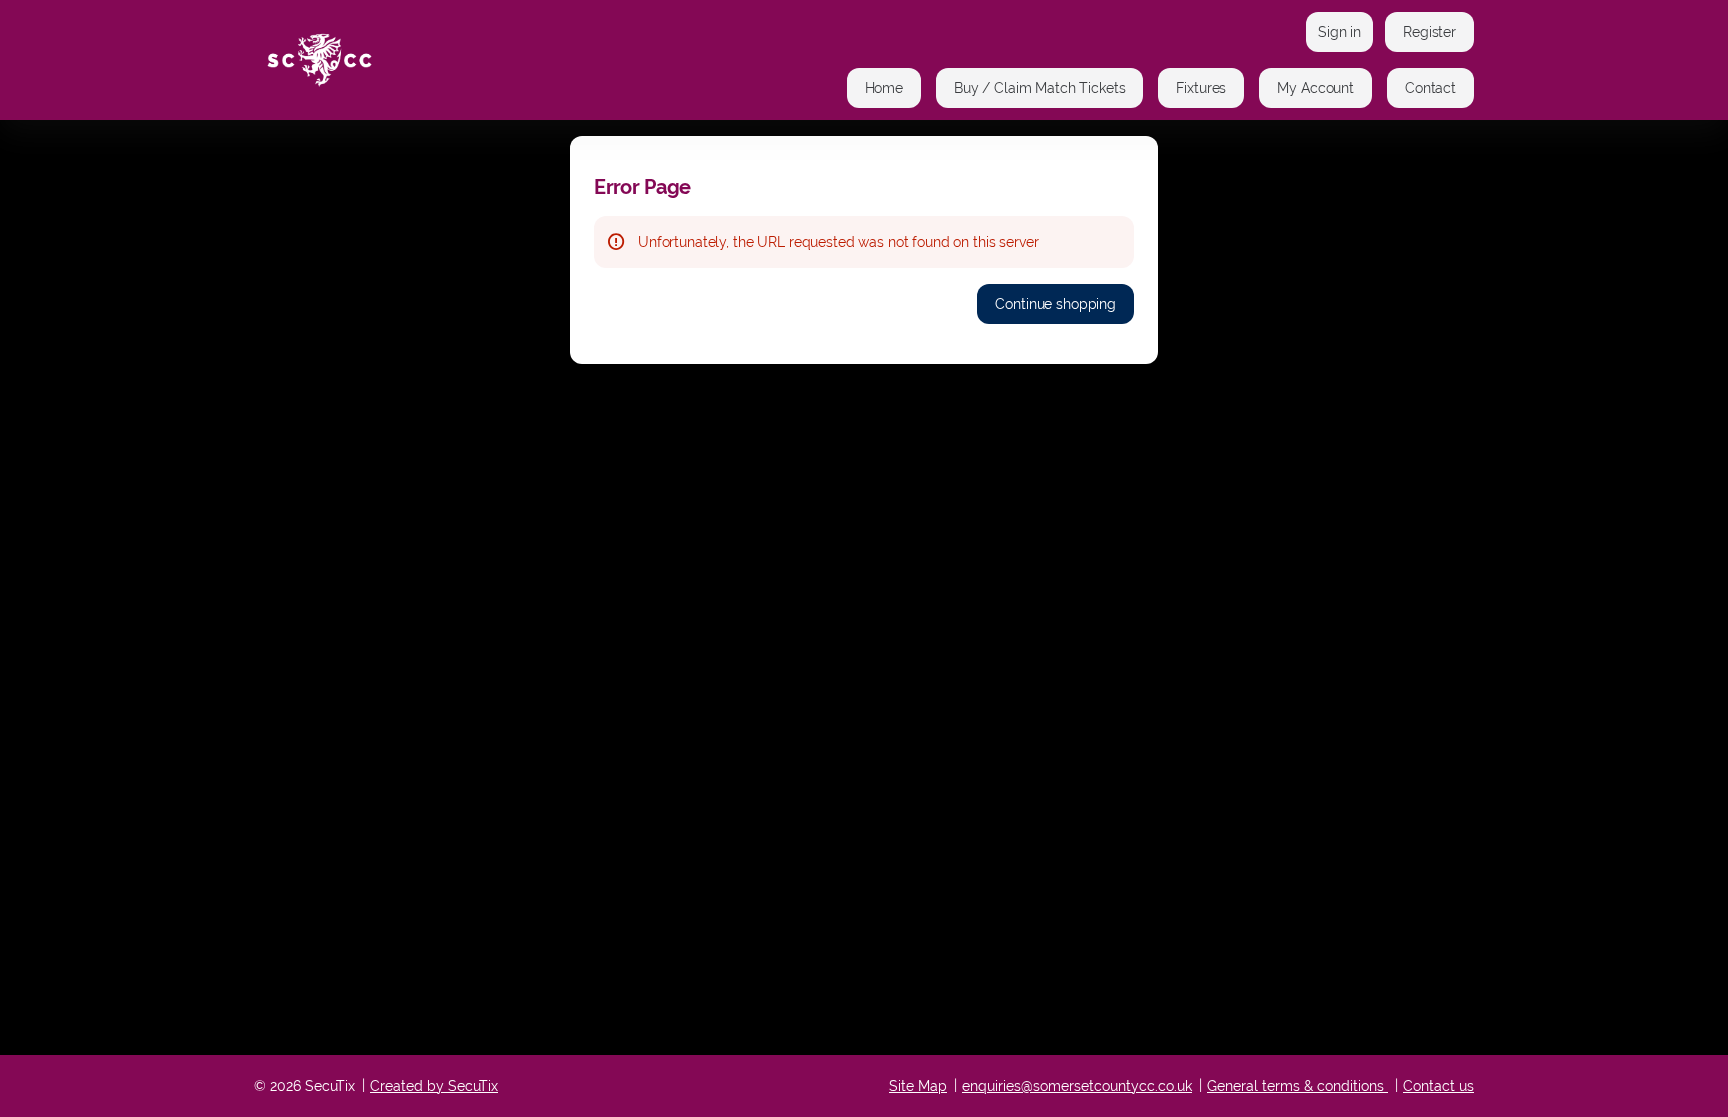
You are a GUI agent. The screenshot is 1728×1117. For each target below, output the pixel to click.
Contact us (1438, 1086)
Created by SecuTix (434, 1086)
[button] (884, 88)
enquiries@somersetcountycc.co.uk (1077, 1086)
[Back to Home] (454, 60)
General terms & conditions (1295, 1086)
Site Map (918, 1086)
